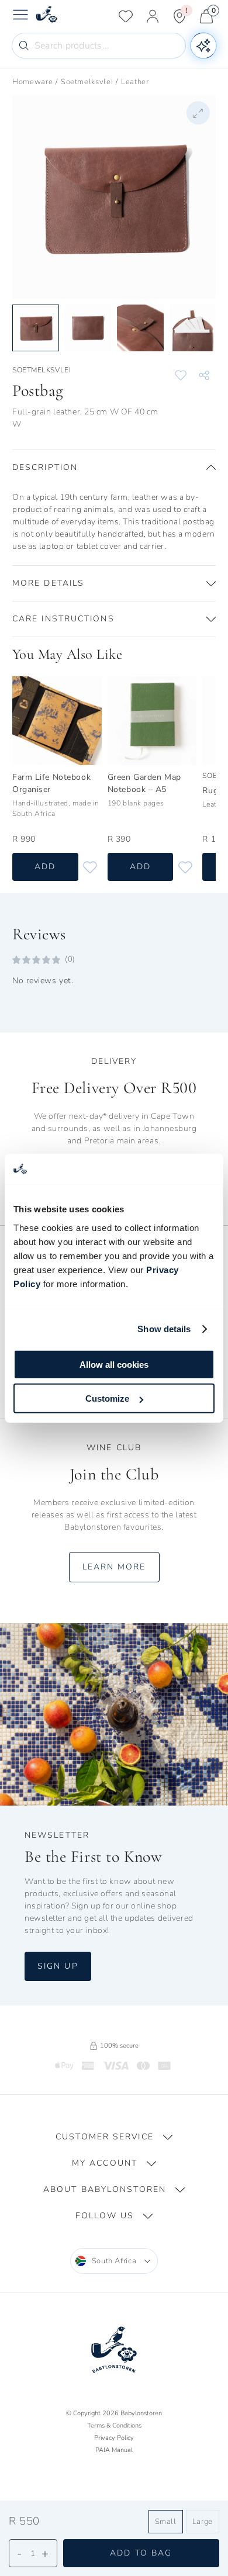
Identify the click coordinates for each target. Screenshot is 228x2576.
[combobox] (114, 2261)
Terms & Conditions (114, 2425)
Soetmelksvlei (87, 82)
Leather (135, 82)
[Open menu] (20, 16)
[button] (114, 468)
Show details (164, 1329)
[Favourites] (126, 16)
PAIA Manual (114, 2450)
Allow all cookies (114, 1364)
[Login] (153, 16)
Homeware (32, 82)
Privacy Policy (114, 2438)
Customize (107, 1398)
